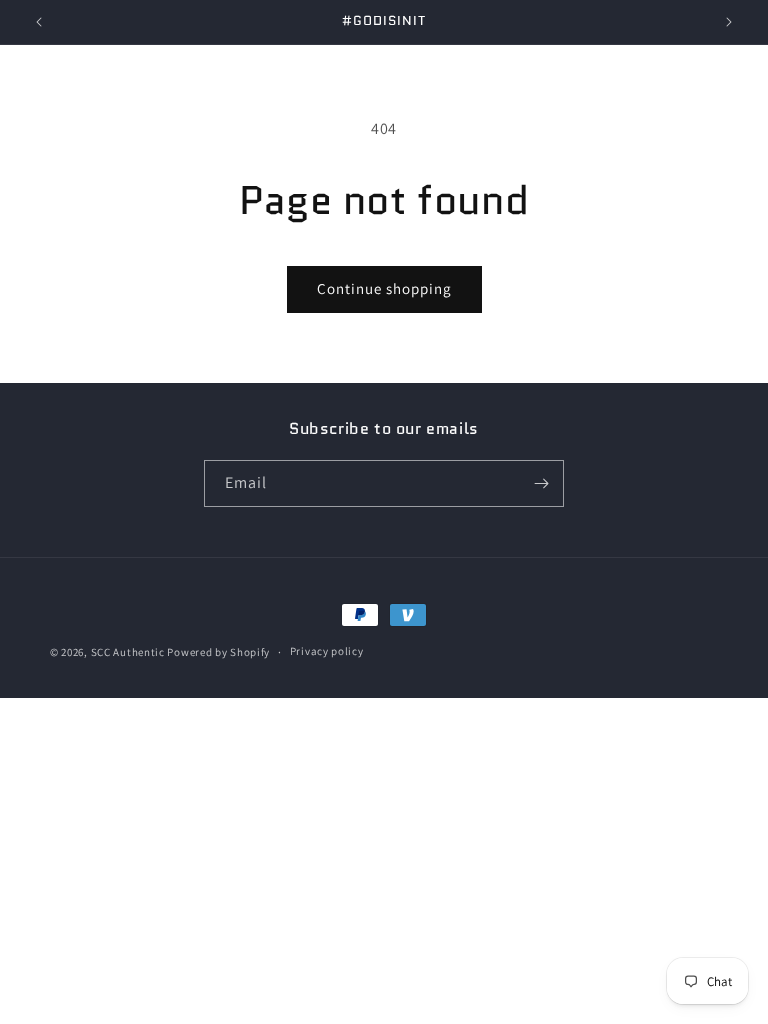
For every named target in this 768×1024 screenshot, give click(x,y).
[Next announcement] (729, 22)
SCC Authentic (128, 652)
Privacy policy (327, 651)
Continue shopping (384, 288)
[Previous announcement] (39, 22)
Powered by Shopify (218, 652)
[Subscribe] (541, 483)
